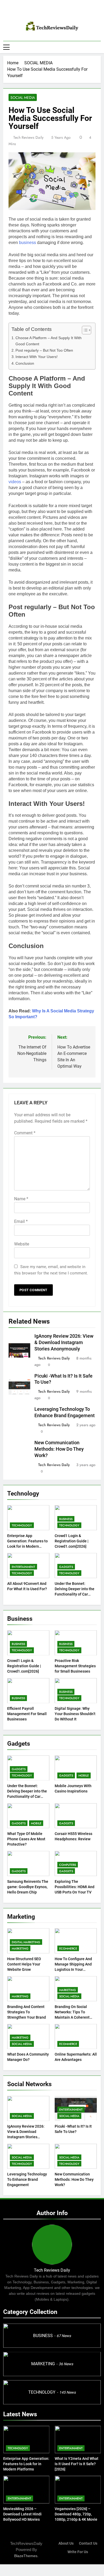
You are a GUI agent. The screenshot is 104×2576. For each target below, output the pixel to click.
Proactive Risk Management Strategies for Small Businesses (75, 1666)
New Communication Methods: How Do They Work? (59, 1449)
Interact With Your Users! (37, 357)
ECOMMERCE (68, 1948)
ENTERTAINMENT (23, 1567)
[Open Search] (99, 47)
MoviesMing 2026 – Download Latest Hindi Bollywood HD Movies (22, 2514)
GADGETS (66, 1567)
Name (21, 1199)
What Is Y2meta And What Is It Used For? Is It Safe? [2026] (77, 2464)
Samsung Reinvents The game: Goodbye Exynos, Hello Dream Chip (28, 1887)
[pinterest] (52, 12)
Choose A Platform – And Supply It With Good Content (49, 341)
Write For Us (78, 2552)
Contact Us (88, 2543)
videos (15, 482)
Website (22, 1244)
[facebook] (46, 12)
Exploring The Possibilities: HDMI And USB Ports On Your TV (75, 1887)
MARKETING (20, 1948)
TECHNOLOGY (22, 1525)
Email (21, 1221)
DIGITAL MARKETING (26, 1942)
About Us (66, 2543)
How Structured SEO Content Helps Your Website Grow (24, 1964)
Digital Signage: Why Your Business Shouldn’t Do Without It (75, 1714)
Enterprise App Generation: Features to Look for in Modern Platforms (26, 2464)
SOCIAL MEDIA (23, 98)
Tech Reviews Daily (28, 137)
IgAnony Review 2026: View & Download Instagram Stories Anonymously (64, 1342)
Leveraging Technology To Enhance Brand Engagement (27, 2179)
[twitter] (58, 12)
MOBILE (84, 1775)
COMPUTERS (68, 1865)
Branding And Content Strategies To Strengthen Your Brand (27, 2012)
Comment (25, 1133)
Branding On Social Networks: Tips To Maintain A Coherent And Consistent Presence (72, 2017)
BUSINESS (66, 1519)
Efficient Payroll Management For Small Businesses (27, 1714)
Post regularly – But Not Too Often (44, 350)
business (27, 243)
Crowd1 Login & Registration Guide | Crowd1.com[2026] (72, 1541)
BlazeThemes (26, 2556)
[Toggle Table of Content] (84, 330)
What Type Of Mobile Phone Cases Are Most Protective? (26, 1839)
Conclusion (25, 363)
